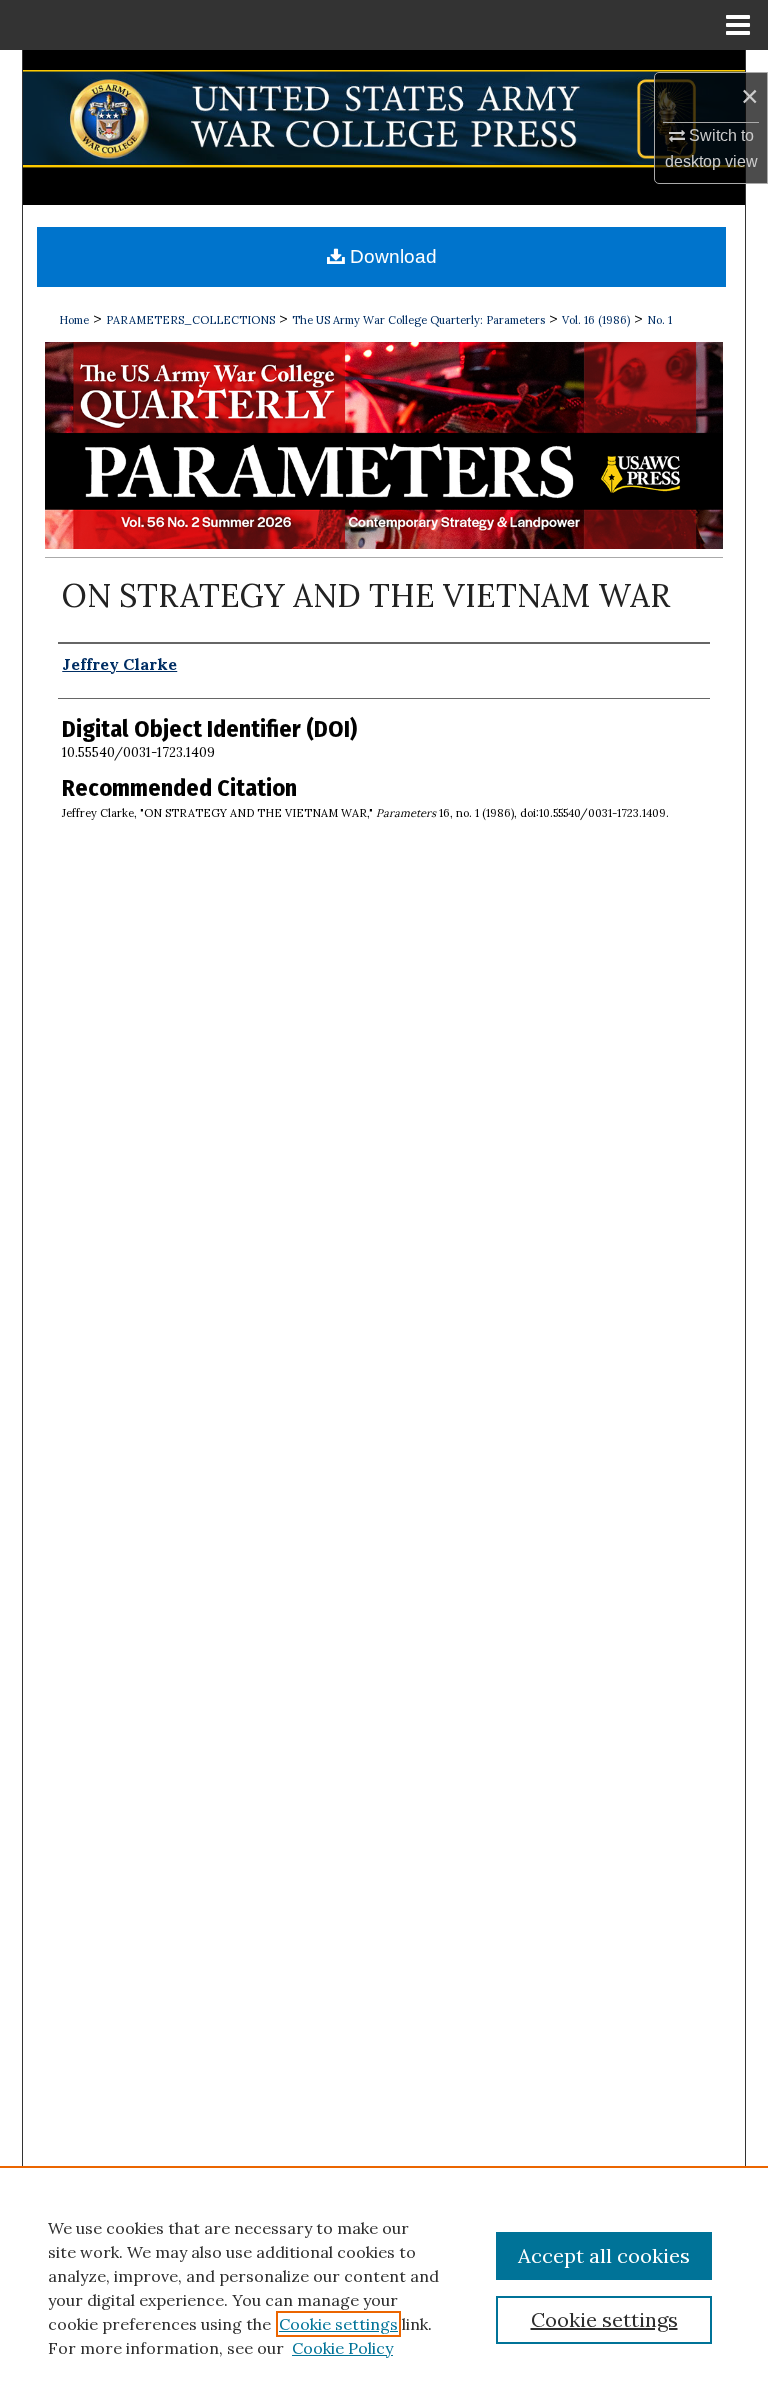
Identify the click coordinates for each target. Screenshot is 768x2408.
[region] (384, 2287)
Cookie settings (338, 2324)
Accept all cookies (604, 2255)
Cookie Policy (342, 2348)
